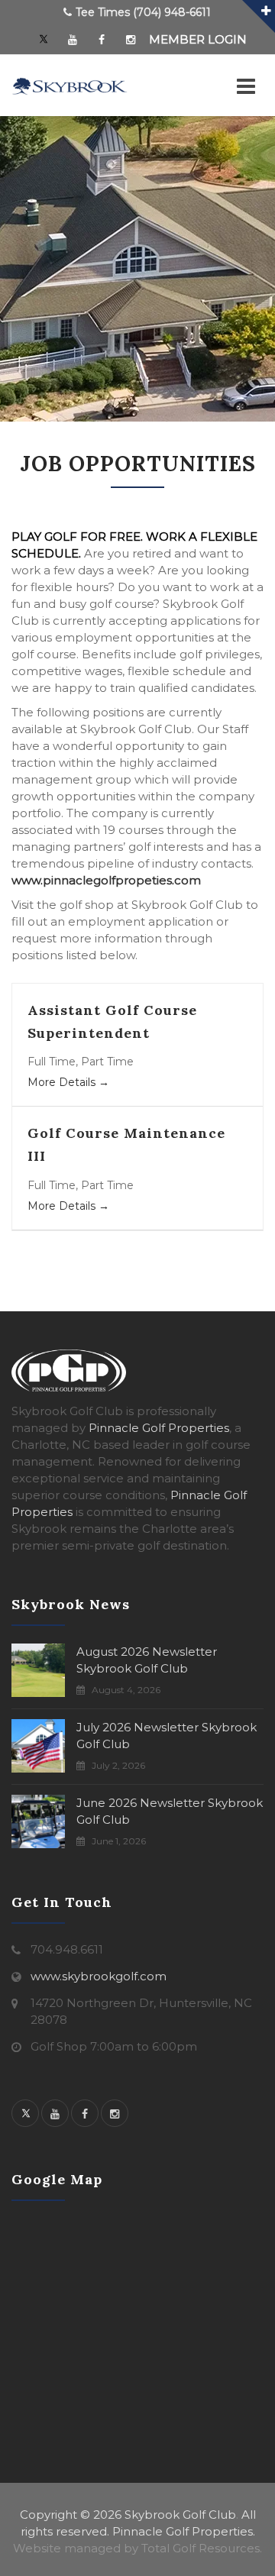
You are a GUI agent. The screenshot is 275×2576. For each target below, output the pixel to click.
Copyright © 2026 (71, 2515)
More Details (63, 1082)
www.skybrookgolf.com (99, 1976)
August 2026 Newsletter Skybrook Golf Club (147, 1660)
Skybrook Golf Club (180, 2515)
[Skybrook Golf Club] (70, 86)
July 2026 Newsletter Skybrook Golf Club (167, 1736)
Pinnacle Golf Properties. (184, 2531)
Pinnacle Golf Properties (159, 1428)
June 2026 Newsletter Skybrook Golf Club (170, 1811)
